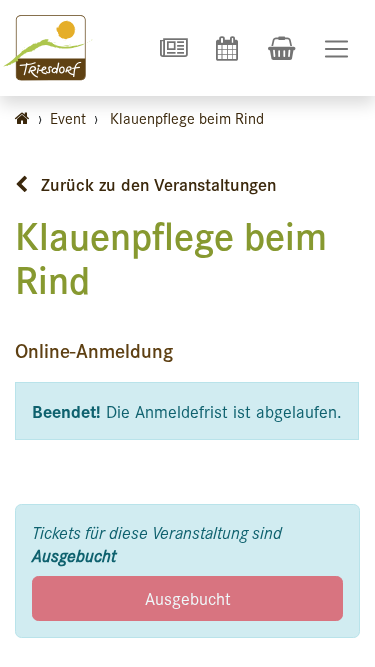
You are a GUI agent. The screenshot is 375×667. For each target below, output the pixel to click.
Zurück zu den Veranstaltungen (156, 184)
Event (68, 117)
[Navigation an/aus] (336, 48)
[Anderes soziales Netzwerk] (173, 48)
